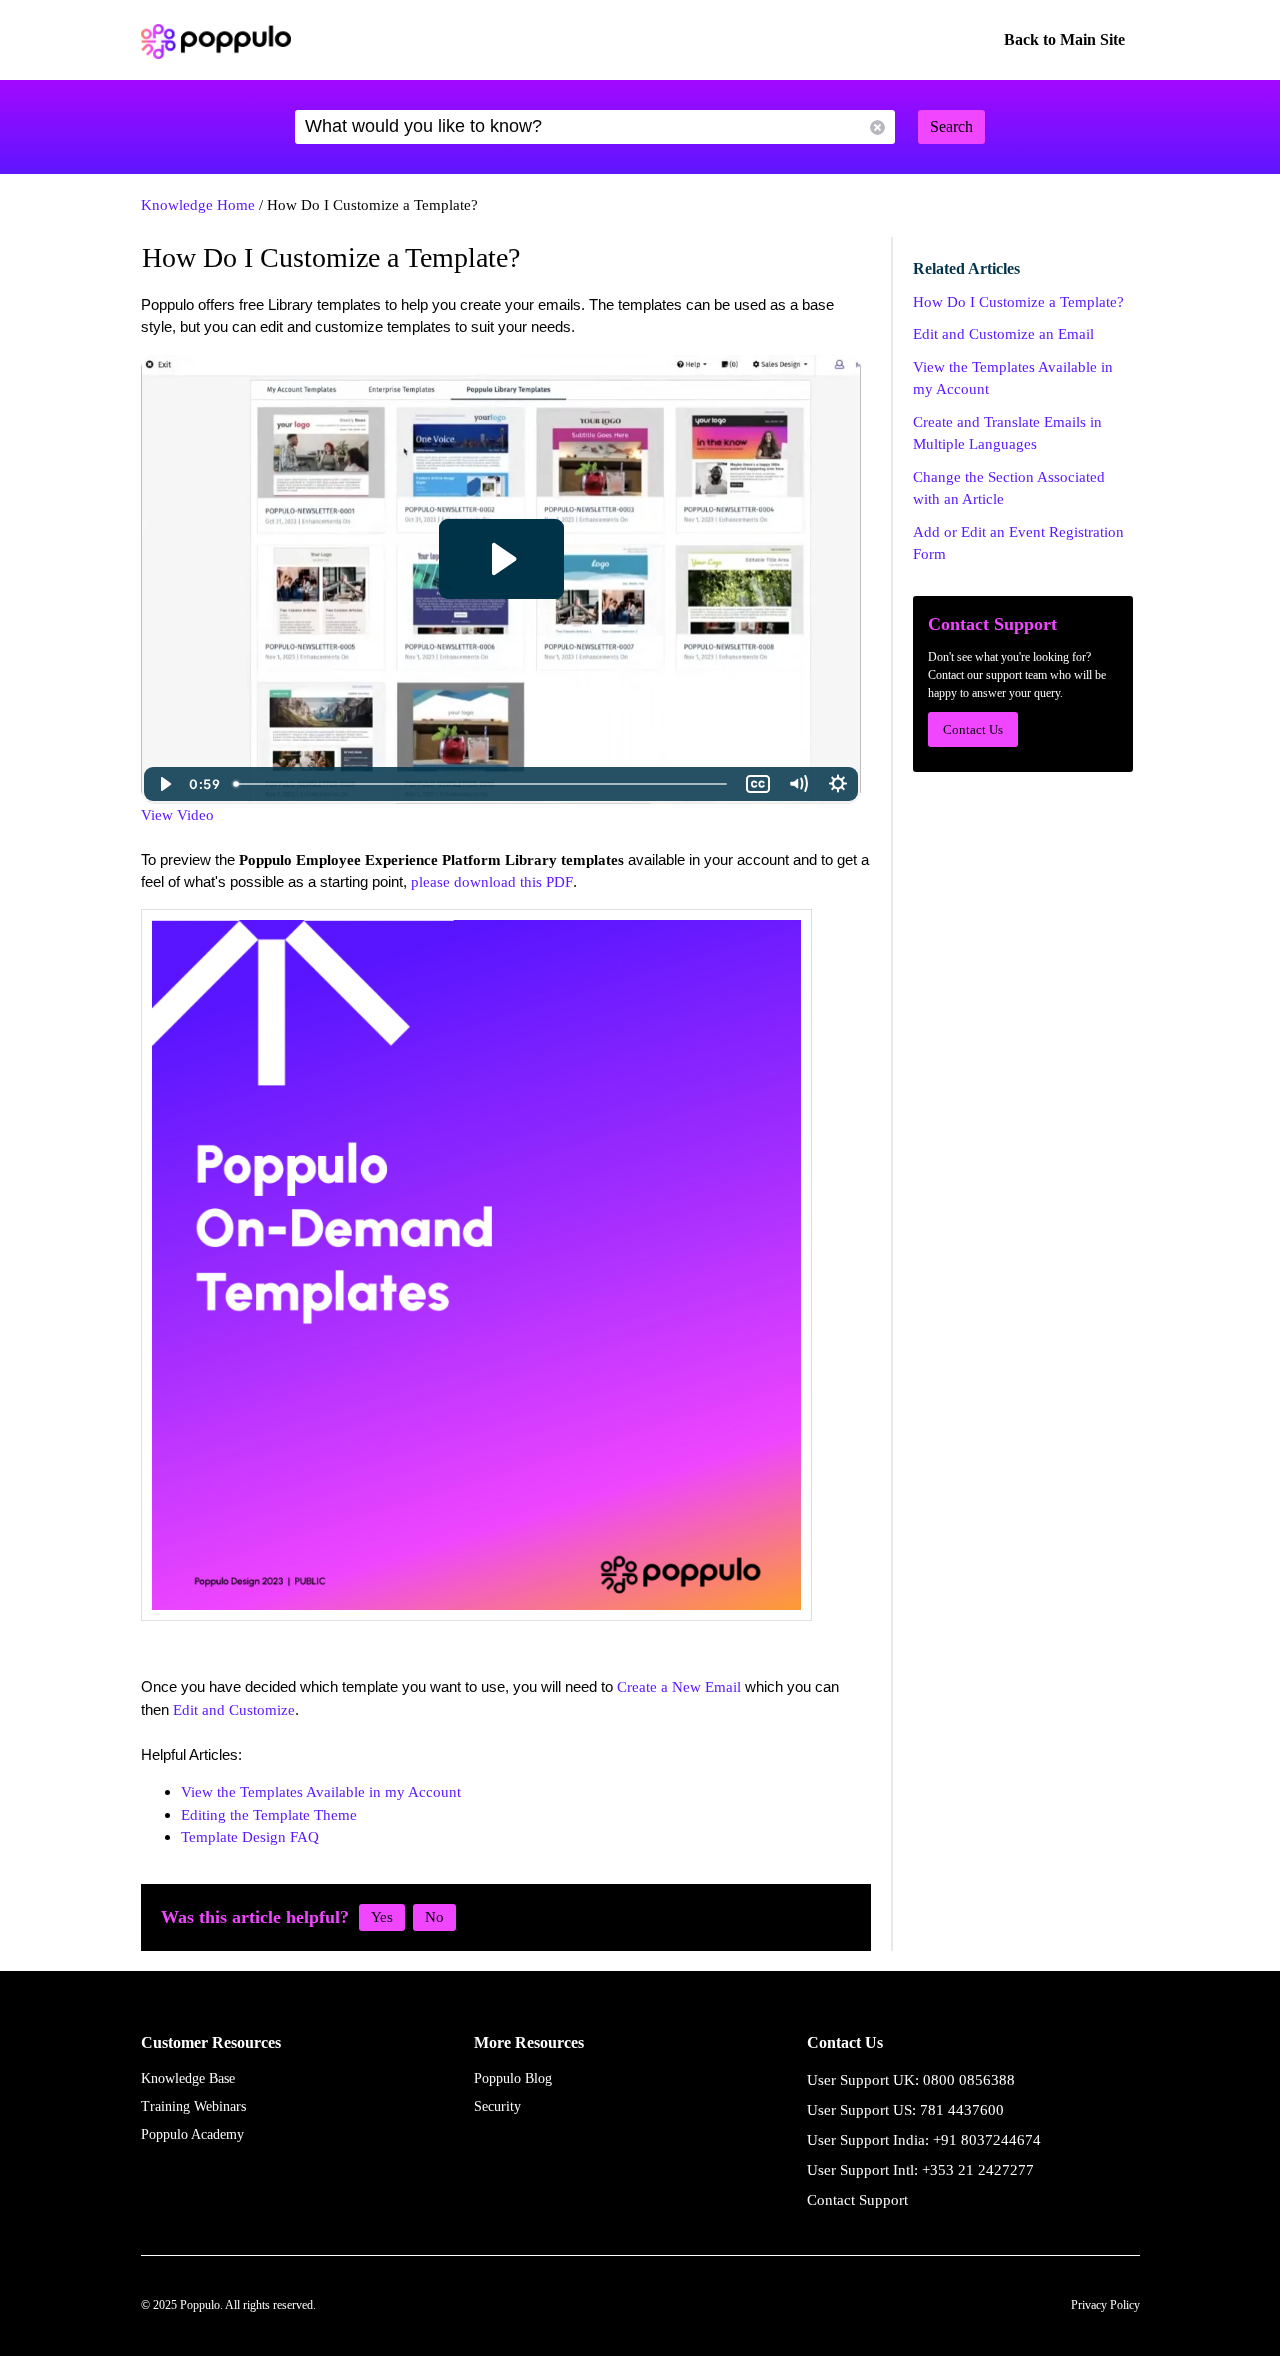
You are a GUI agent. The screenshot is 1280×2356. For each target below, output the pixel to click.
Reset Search (877, 127)
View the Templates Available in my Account (321, 1792)
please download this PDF (492, 882)
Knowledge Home (198, 205)
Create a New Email (679, 1687)
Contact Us (973, 729)
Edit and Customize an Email (1003, 334)
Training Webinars (193, 2106)
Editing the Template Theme (269, 1815)
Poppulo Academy (192, 2134)
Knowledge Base (188, 2078)
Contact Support (857, 2200)
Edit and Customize (234, 1710)
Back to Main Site (1064, 39)
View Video (177, 815)
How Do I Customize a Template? (1018, 302)
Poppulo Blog (513, 2078)
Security (497, 2106)
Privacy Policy (1105, 2305)
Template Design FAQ (250, 1837)
